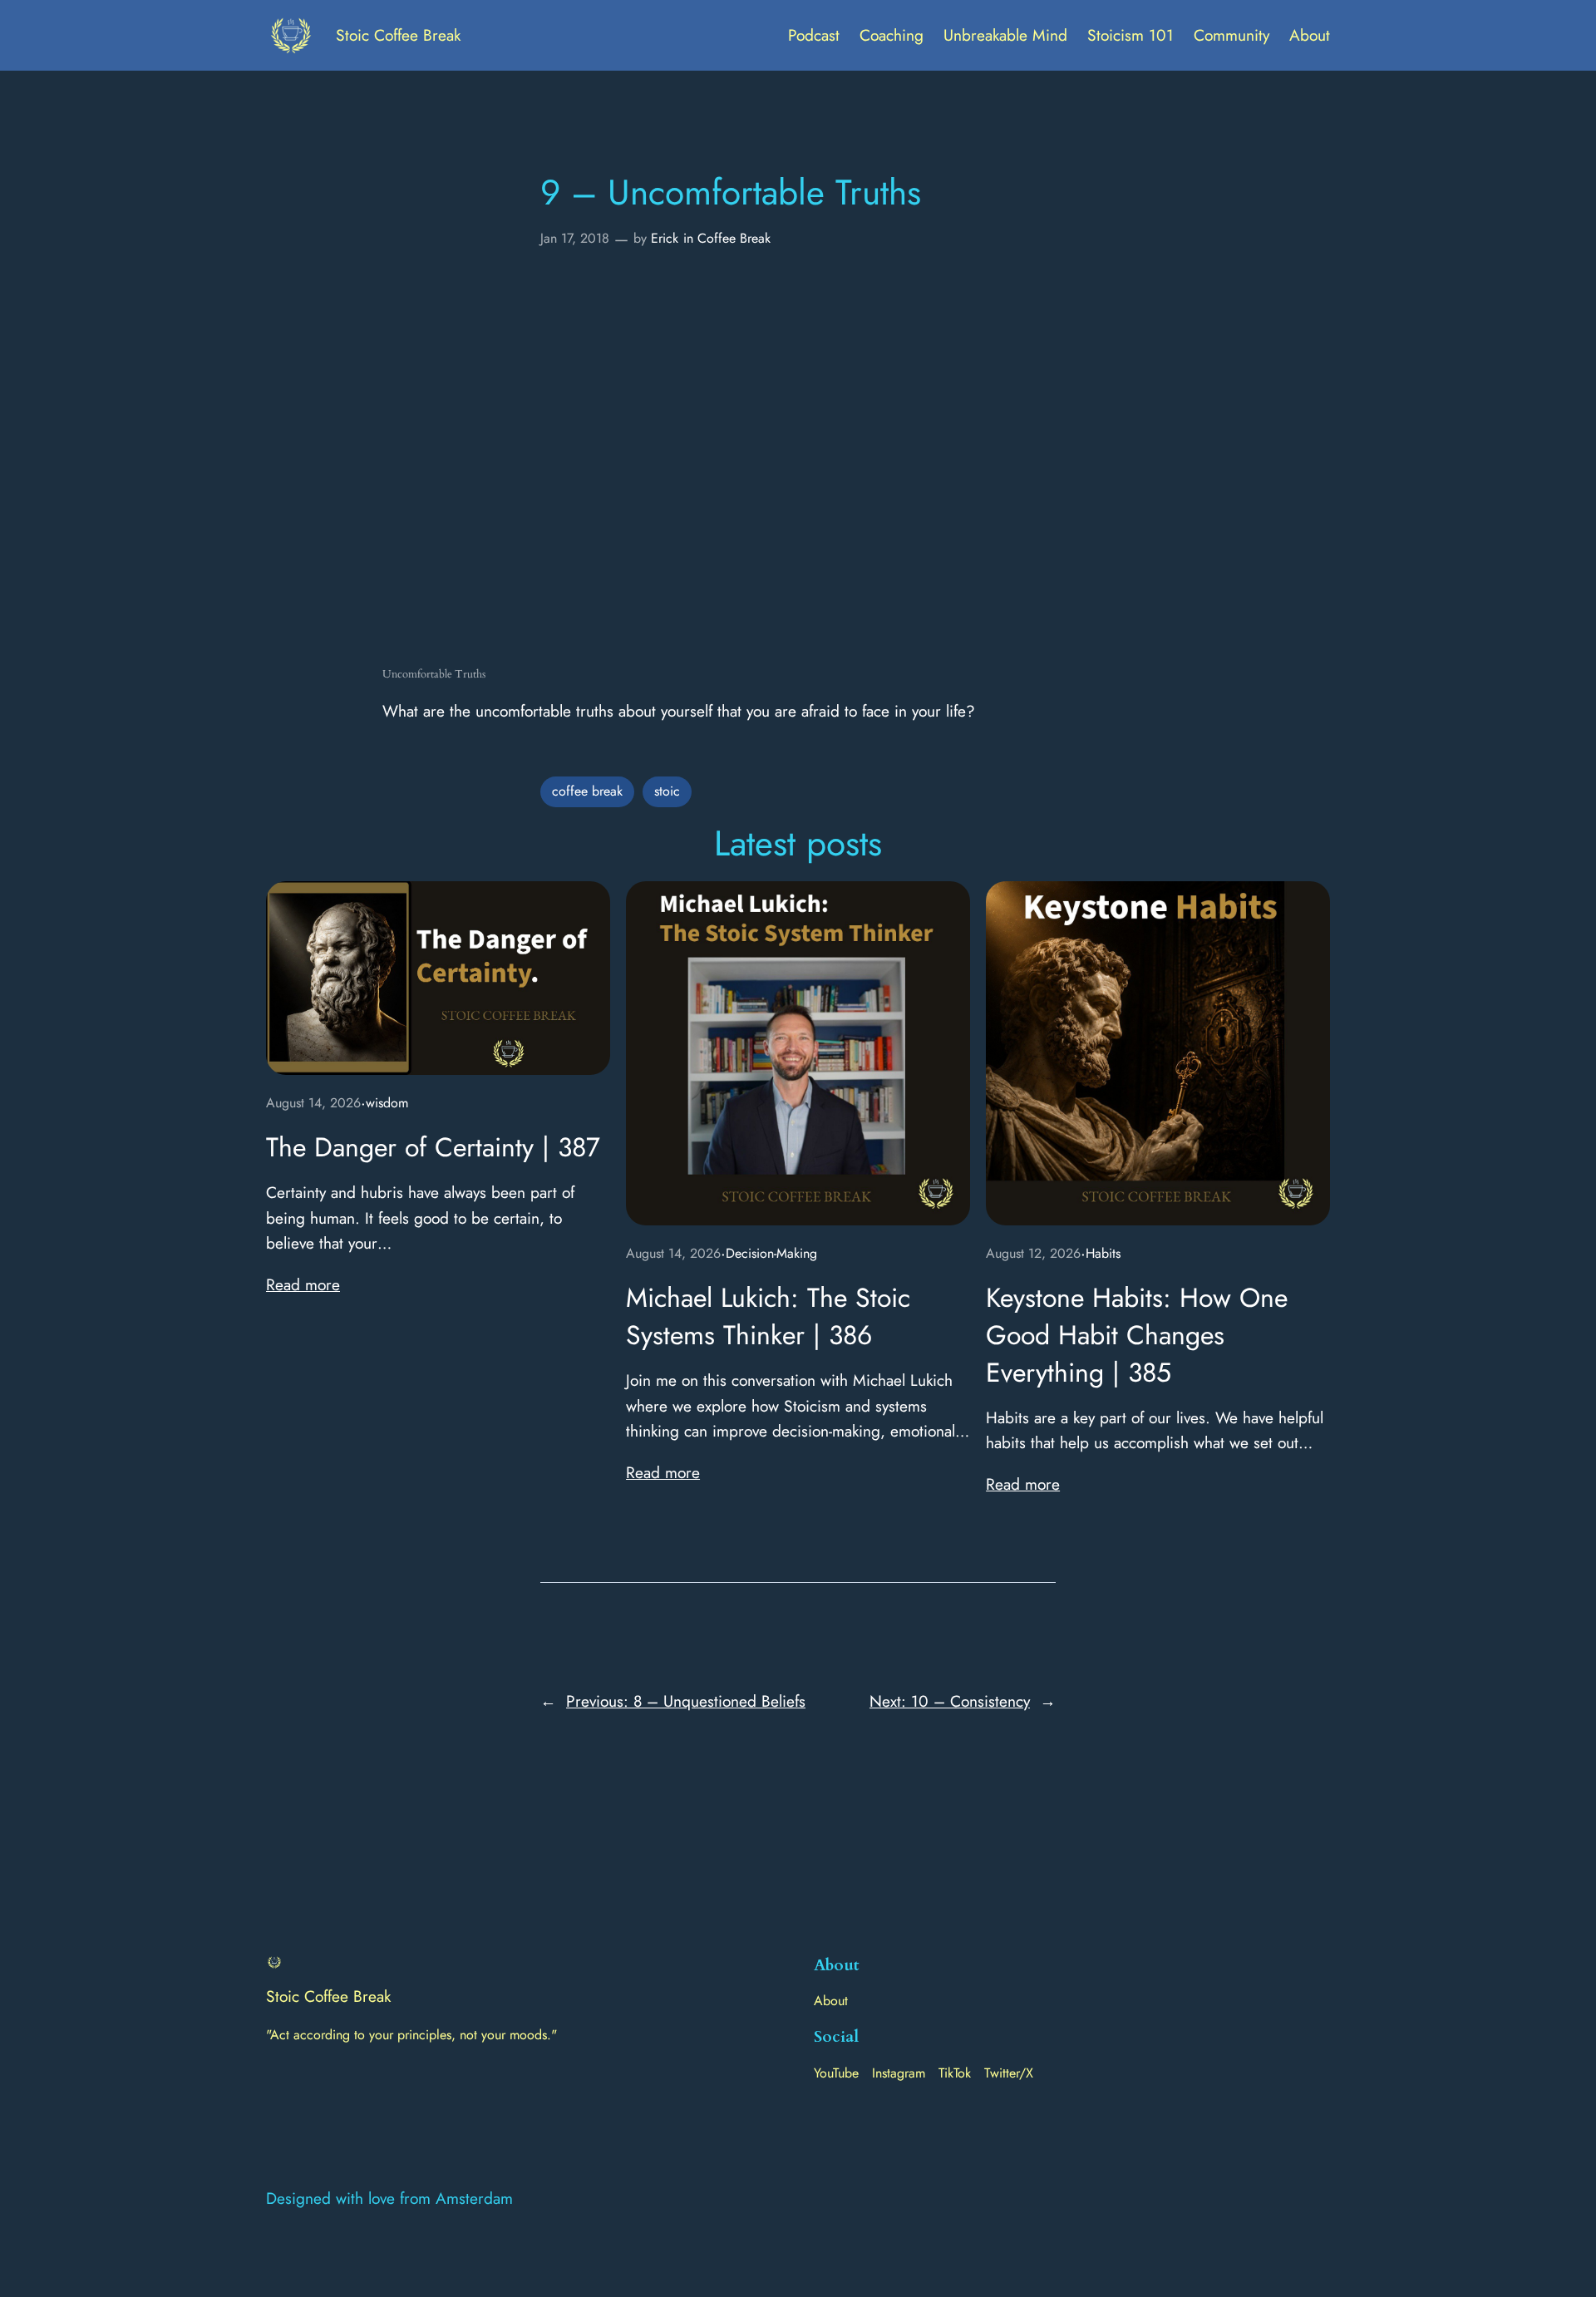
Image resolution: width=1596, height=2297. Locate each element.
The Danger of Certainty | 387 (433, 1148)
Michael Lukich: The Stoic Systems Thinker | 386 (768, 1317)
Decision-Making (771, 1253)
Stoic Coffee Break (398, 35)
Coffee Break (734, 238)
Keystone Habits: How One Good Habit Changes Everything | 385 (1137, 1335)
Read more (303, 1284)
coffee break (587, 791)
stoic (667, 791)
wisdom (387, 1103)
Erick (665, 238)
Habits (1103, 1253)
